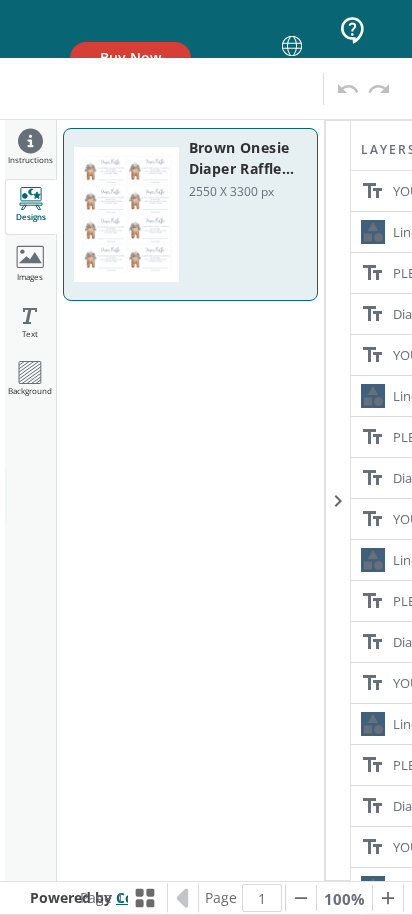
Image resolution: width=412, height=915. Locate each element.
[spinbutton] (262, 898)
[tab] (30, 149)
